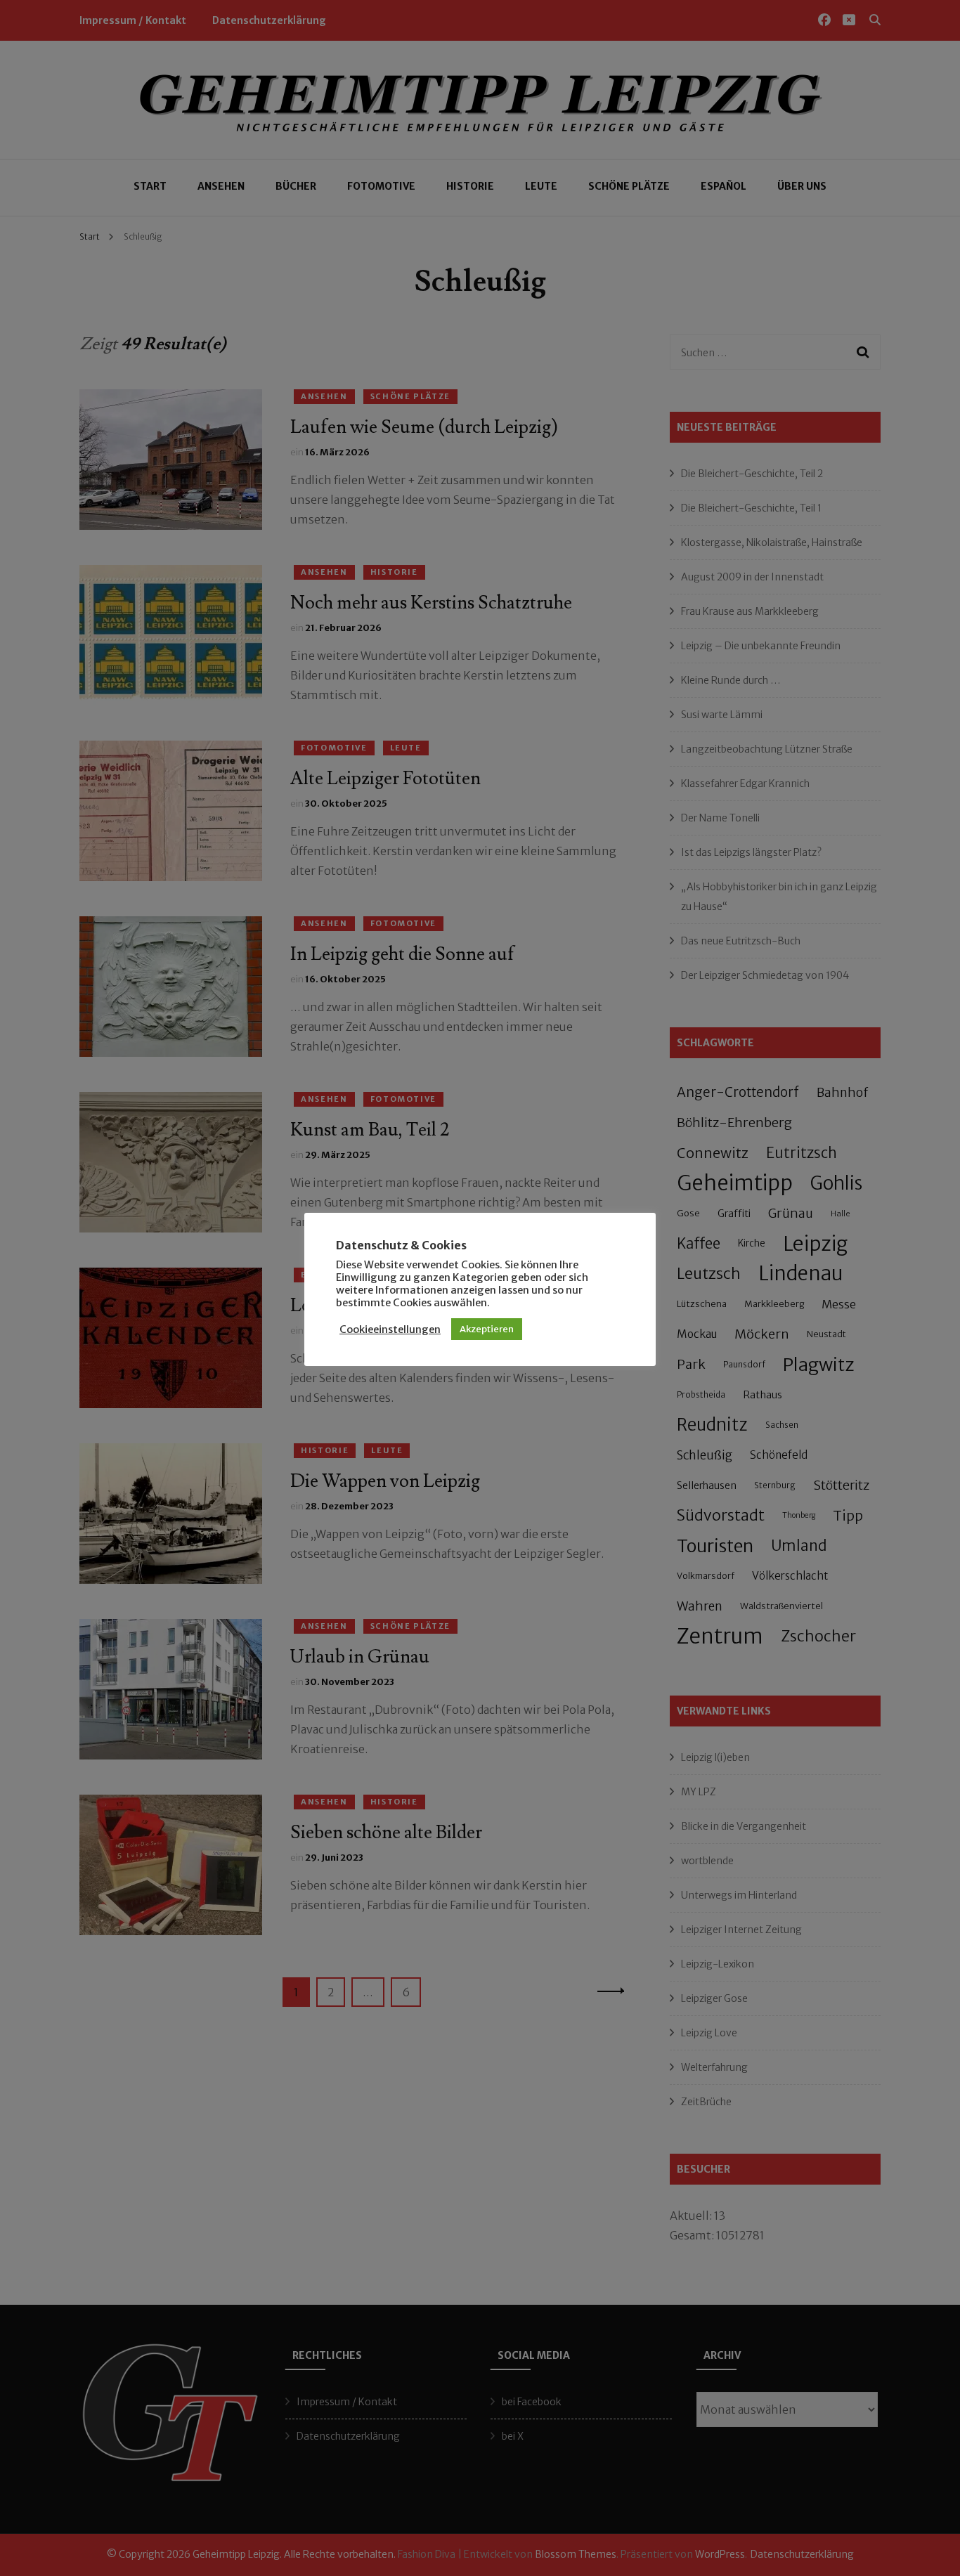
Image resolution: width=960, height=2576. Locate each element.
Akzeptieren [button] (487, 1329)
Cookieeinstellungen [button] (390, 1329)
